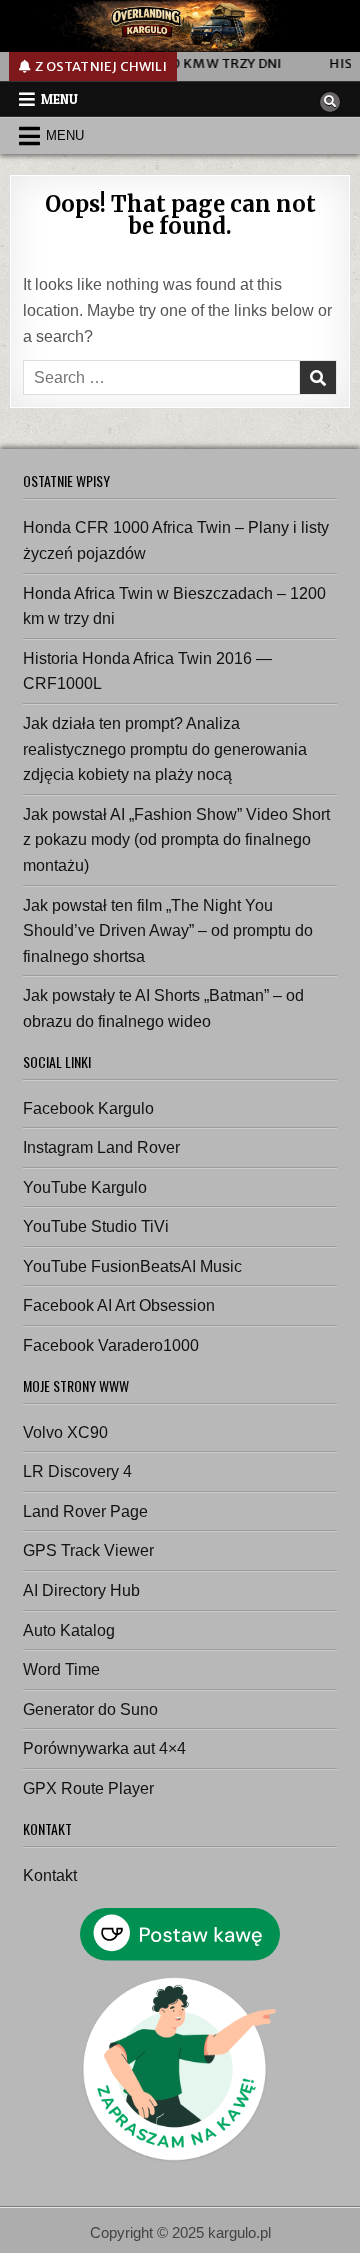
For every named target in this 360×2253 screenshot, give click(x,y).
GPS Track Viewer (88, 1550)
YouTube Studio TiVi (96, 1226)
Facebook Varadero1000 (111, 1345)
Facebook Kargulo (88, 1108)
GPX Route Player (88, 1788)
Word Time (61, 1669)
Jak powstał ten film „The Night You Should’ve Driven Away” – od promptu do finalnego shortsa (168, 931)
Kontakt (50, 1875)
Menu (59, 99)
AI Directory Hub (81, 1590)
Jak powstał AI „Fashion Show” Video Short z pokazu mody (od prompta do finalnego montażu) (176, 840)
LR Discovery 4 (77, 1471)
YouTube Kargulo (85, 1187)
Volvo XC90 (65, 1432)
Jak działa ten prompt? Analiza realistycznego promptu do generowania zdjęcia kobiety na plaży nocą (165, 749)
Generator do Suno (90, 1709)
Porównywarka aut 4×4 (104, 1748)
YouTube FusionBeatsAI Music (132, 1266)
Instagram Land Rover (101, 1147)
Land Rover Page (85, 1511)
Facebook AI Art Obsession (119, 1305)
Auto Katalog (69, 1630)
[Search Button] (330, 102)
